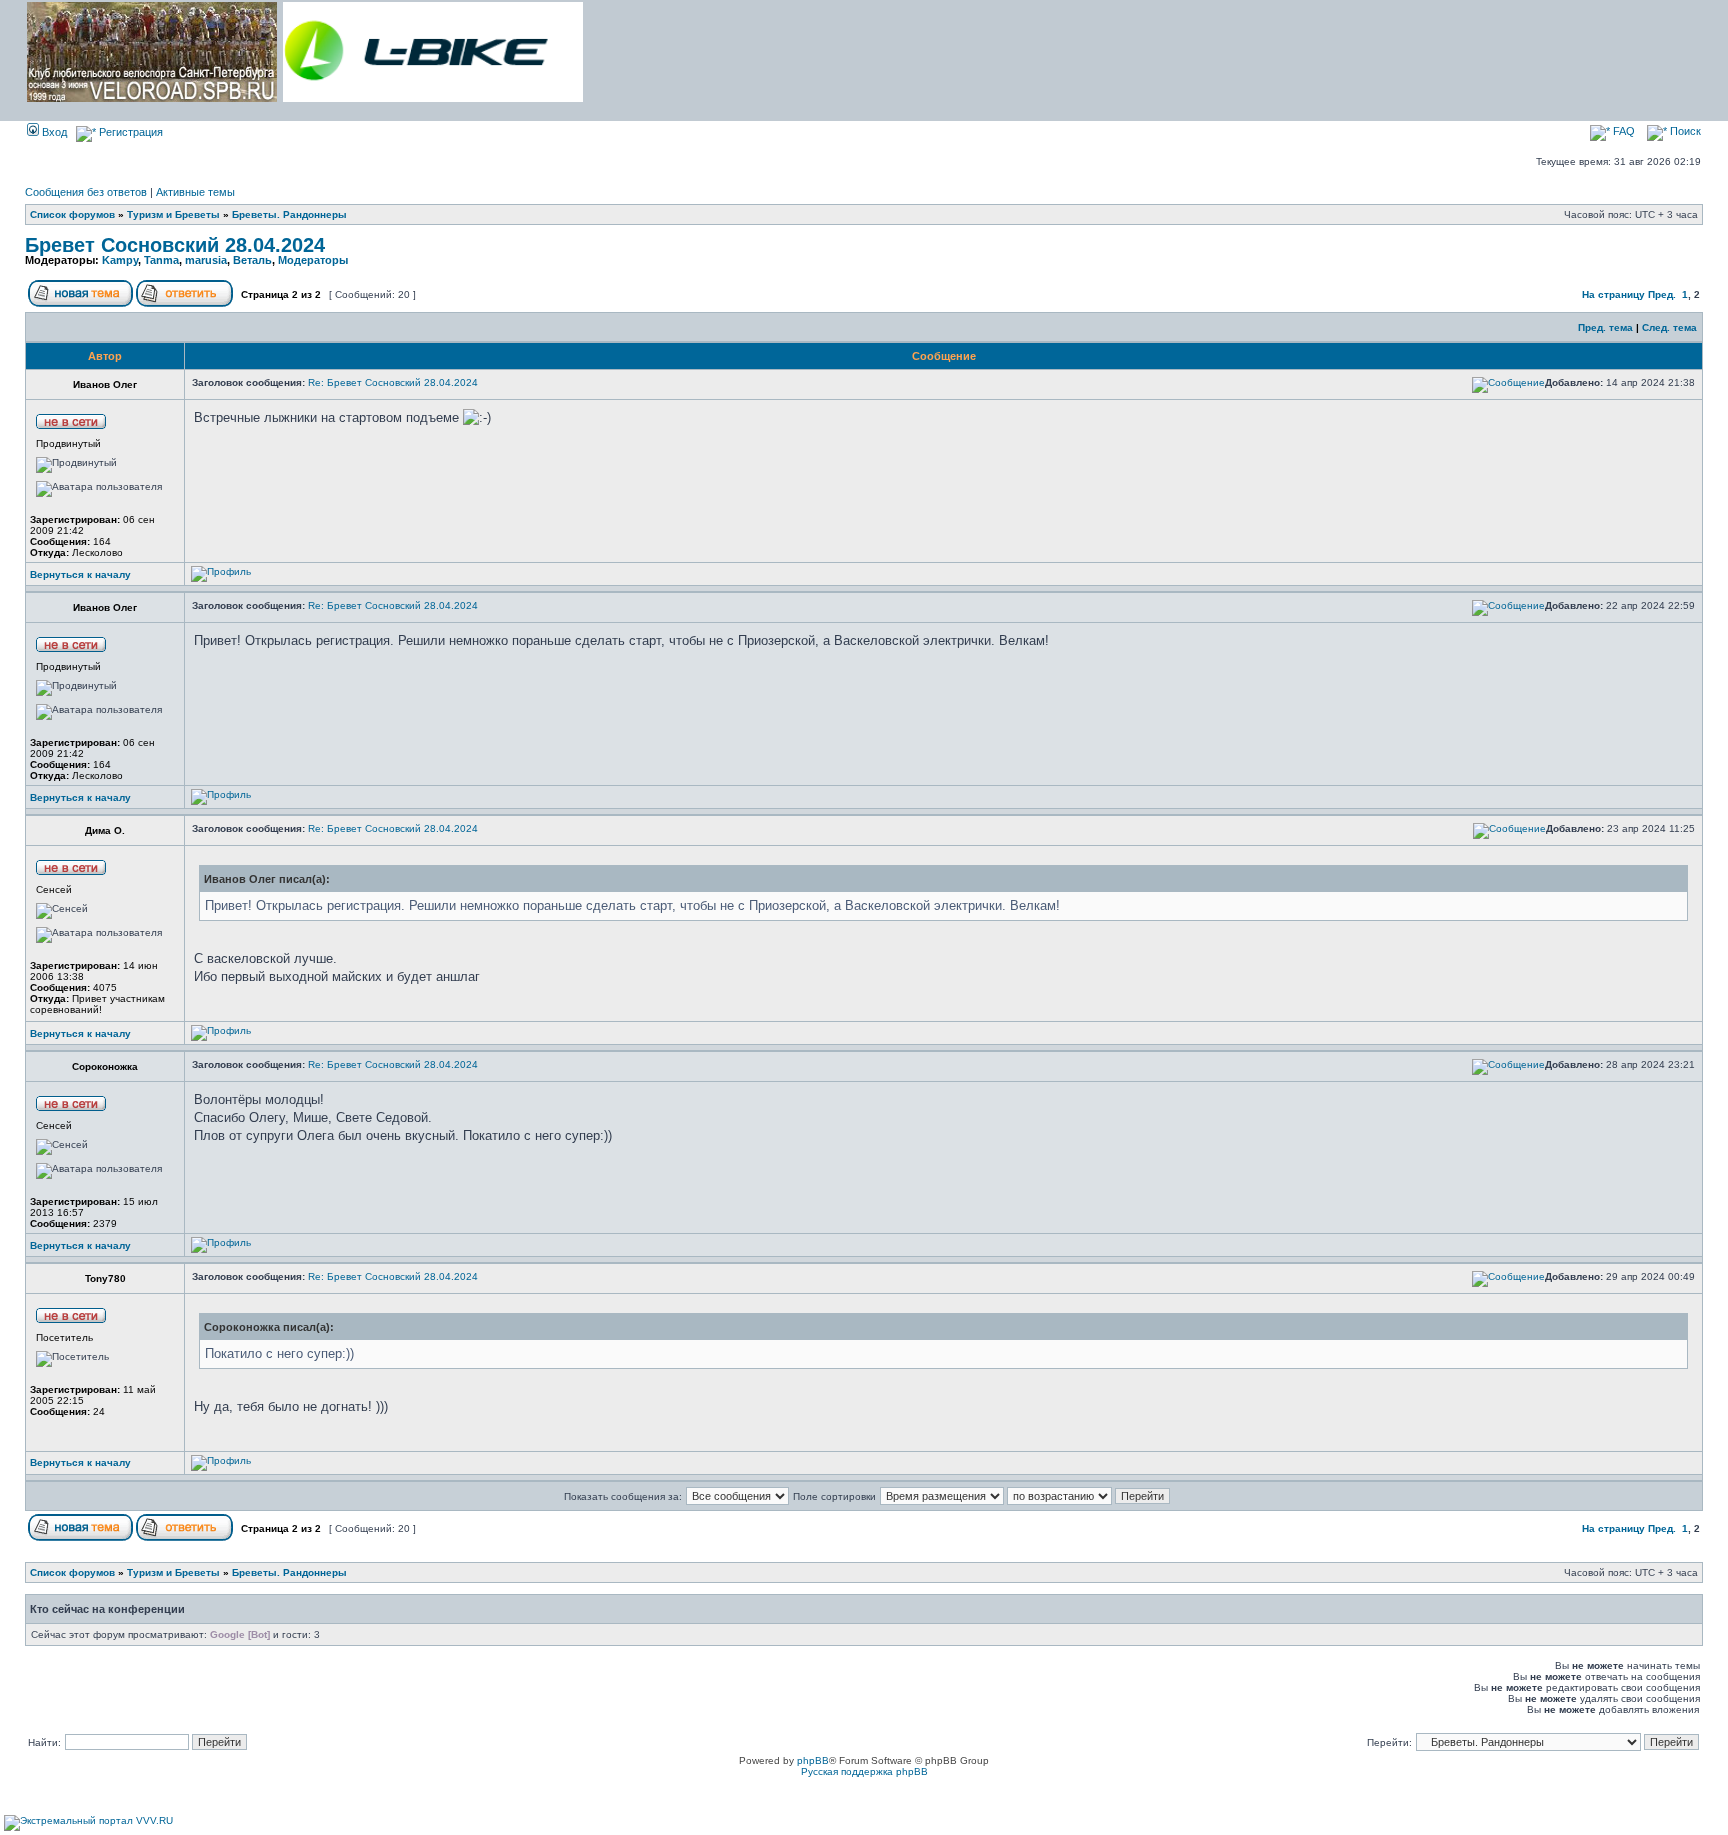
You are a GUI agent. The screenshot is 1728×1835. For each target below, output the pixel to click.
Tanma (161, 260)
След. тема (1669, 327)
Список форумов (72, 214)
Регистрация (129, 132)
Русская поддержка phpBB (864, 1771)
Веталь (252, 260)
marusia (206, 260)
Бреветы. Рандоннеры (289, 214)
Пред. (1662, 294)
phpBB (813, 1760)
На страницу (1613, 294)
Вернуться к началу (80, 574)
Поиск (1684, 131)
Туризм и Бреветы (173, 214)
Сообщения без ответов (86, 192)
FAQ (1622, 131)
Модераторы (313, 260)
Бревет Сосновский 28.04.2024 (175, 245)
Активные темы (195, 192)
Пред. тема (1605, 327)
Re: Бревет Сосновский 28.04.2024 (393, 382)
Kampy (120, 260)
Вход (53, 132)
